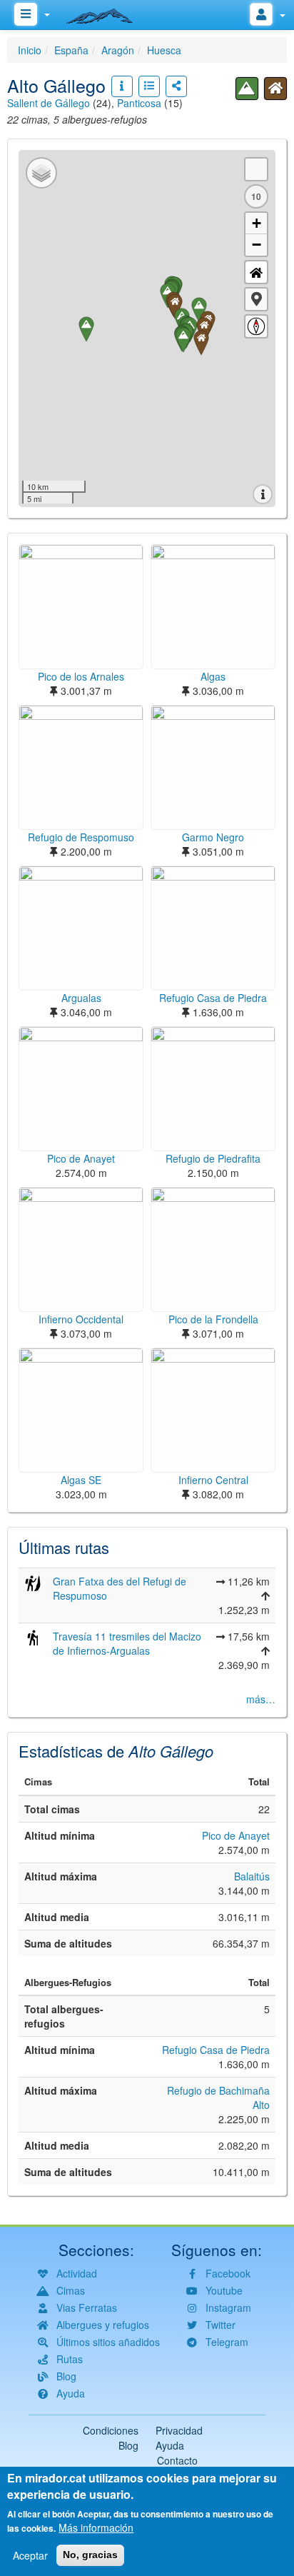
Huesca (164, 50)
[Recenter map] (256, 272)
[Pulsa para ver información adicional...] (122, 86)
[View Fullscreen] (256, 169)
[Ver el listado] (149, 86)
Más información (96, 2527)
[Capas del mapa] (41, 173)
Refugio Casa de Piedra (216, 2050)
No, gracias (90, 2555)
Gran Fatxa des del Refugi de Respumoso (120, 1588)
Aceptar (30, 2555)
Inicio (30, 50)
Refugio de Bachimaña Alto (218, 2098)
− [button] (257, 245)
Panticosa (139, 103)
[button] (256, 299)
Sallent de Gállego (49, 103)
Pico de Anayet (236, 1835)
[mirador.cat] (107, 13)
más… (261, 1699)
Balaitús (252, 1876)
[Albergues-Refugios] (275, 89)
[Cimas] (247, 89)
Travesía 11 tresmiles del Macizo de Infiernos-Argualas (127, 1643)
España (71, 50)
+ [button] (257, 223)
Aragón (118, 50)
